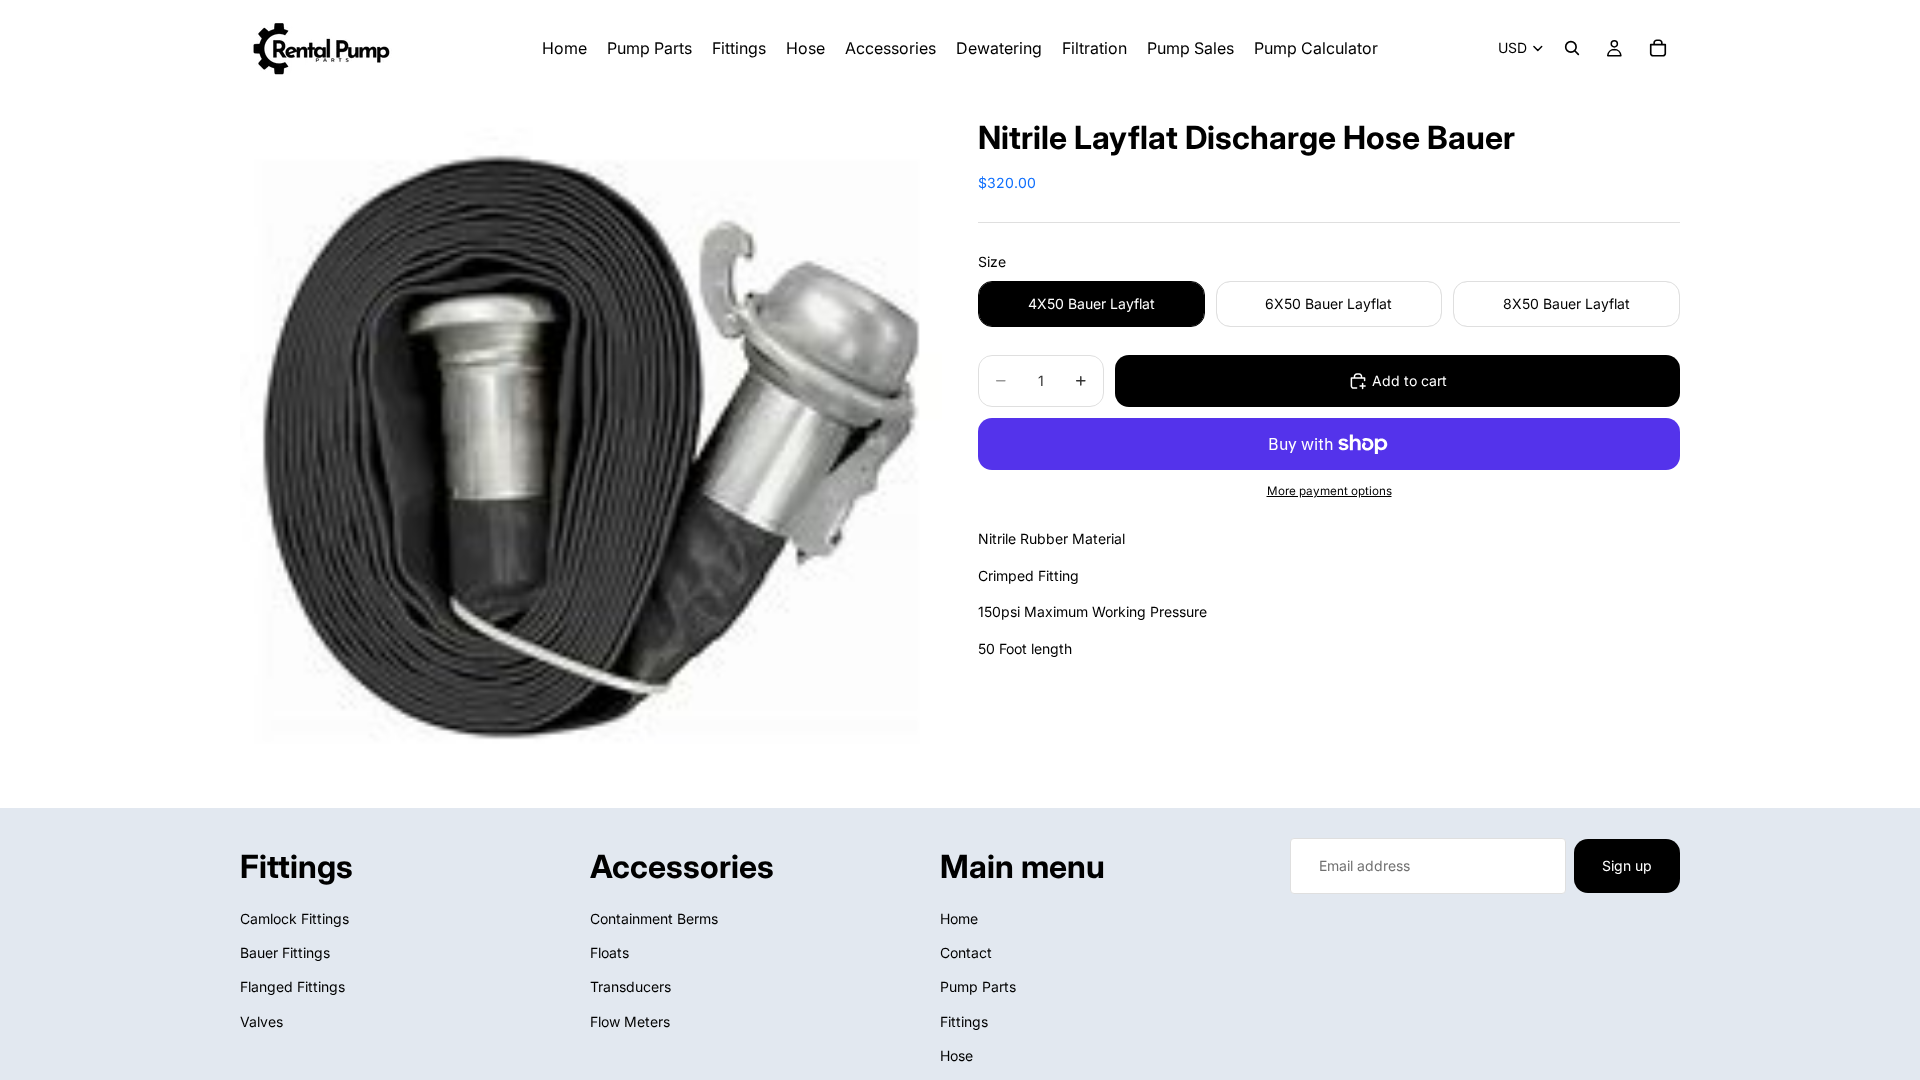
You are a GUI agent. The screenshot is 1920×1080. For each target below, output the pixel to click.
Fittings (964, 1021)
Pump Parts (978, 987)
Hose (956, 1056)
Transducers (630, 987)
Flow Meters (630, 1021)
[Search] (1572, 48)
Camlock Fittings (294, 918)
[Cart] (1658, 48)
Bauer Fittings (285, 952)
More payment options (1329, 491)
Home (959, 918)
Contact (966, 952)
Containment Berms (654, 918)
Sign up (1627, 865)
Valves (261, 1021)
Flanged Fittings (292, 987)
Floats (609, 952)
